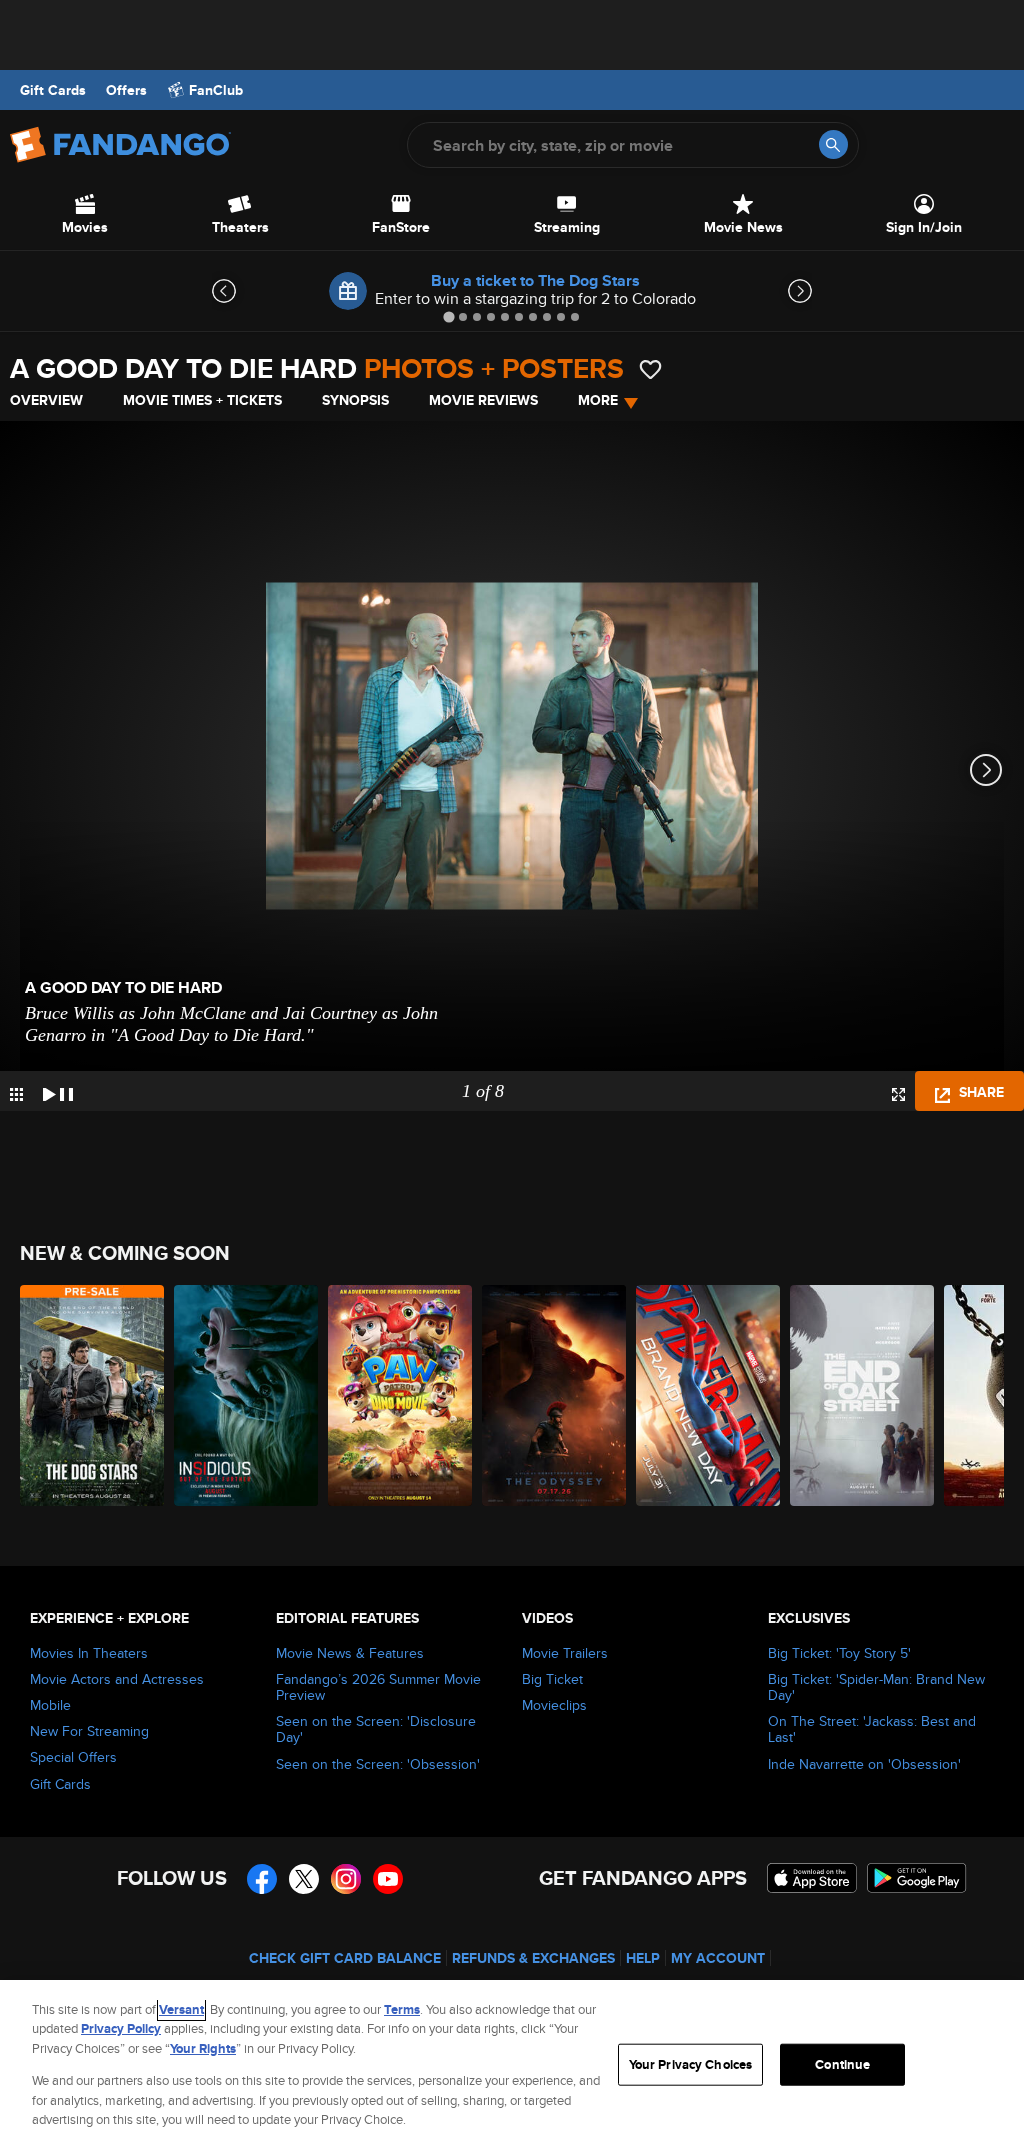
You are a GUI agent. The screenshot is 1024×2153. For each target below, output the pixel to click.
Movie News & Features (350, 1653)
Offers (126, 90)
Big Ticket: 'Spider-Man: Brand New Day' (876, 1687)
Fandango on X (304, 1879)
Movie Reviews (483, 400)
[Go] (833, 144)
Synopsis (355, 400)
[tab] (448, 316)
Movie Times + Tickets (202, 400)
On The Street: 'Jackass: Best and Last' (872, 1729)
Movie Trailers (565, 1653)
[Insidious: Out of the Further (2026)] (246, 1395)
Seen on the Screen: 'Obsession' (378, 1764)
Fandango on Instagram (346, 1879)
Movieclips (554, 1705)
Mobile (50, 1705)
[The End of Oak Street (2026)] (862, 1395)
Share (979, 1092)
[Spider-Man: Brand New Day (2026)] (708, 1395)
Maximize (898, 1094)
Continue (842, 2064)
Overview (46, 400)
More (598, 400)
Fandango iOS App (812, 1878)
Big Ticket (552, 1679)
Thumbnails (16, 1094)
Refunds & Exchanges (533, 1958)
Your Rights (203, 2048)
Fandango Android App (917, 1878)
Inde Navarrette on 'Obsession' (864, 1764)
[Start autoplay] (58, 1091)
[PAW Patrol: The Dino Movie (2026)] (400, 1395)
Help (643, 1958)
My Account (718, 1958)
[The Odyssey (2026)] (554, 1395)
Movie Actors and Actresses (117, 1679)
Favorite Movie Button (650, 369)
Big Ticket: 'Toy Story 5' (839, 1653)
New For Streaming (89, 1731)
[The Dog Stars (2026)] (92, 1395)
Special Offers (73, 1757)
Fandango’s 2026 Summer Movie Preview (378, 1687)
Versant (181, 2009)
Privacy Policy (121, 2028)
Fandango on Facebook (262, 1879)
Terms (402, 2009)
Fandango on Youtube (388, 1879)
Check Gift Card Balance (345, 1958)
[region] (512, 2066)
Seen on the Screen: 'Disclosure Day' (376, 1729)
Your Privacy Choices (691, 2064)
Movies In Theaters (89, 1653)
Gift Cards (53, 90)
